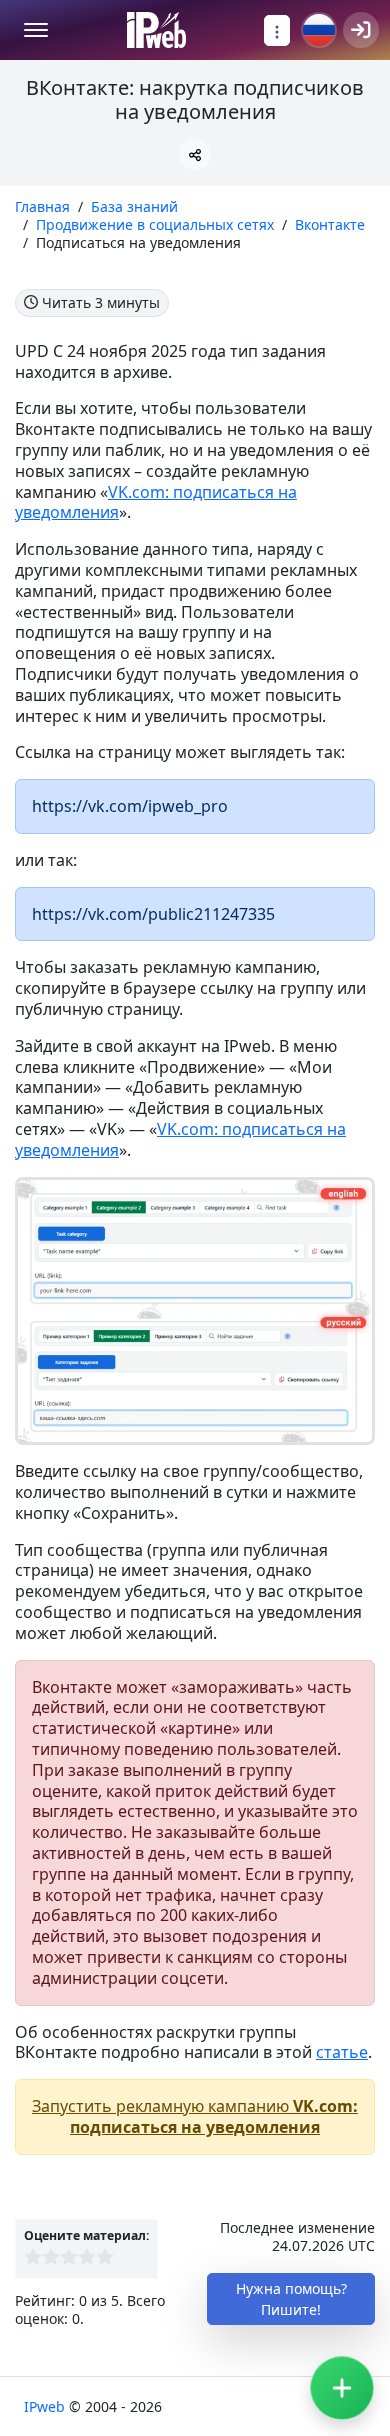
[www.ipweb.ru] (156, 30)
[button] (195, 154)
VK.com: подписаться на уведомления (156, 502)
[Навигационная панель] (277, 30)
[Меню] (36, 30)
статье (342, 2052)
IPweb (46, 2406)
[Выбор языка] (319, 30)
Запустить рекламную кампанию (195, 2116)
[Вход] (361, 30)
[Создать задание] (342, 2388)
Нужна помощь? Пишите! (291, 2299)
